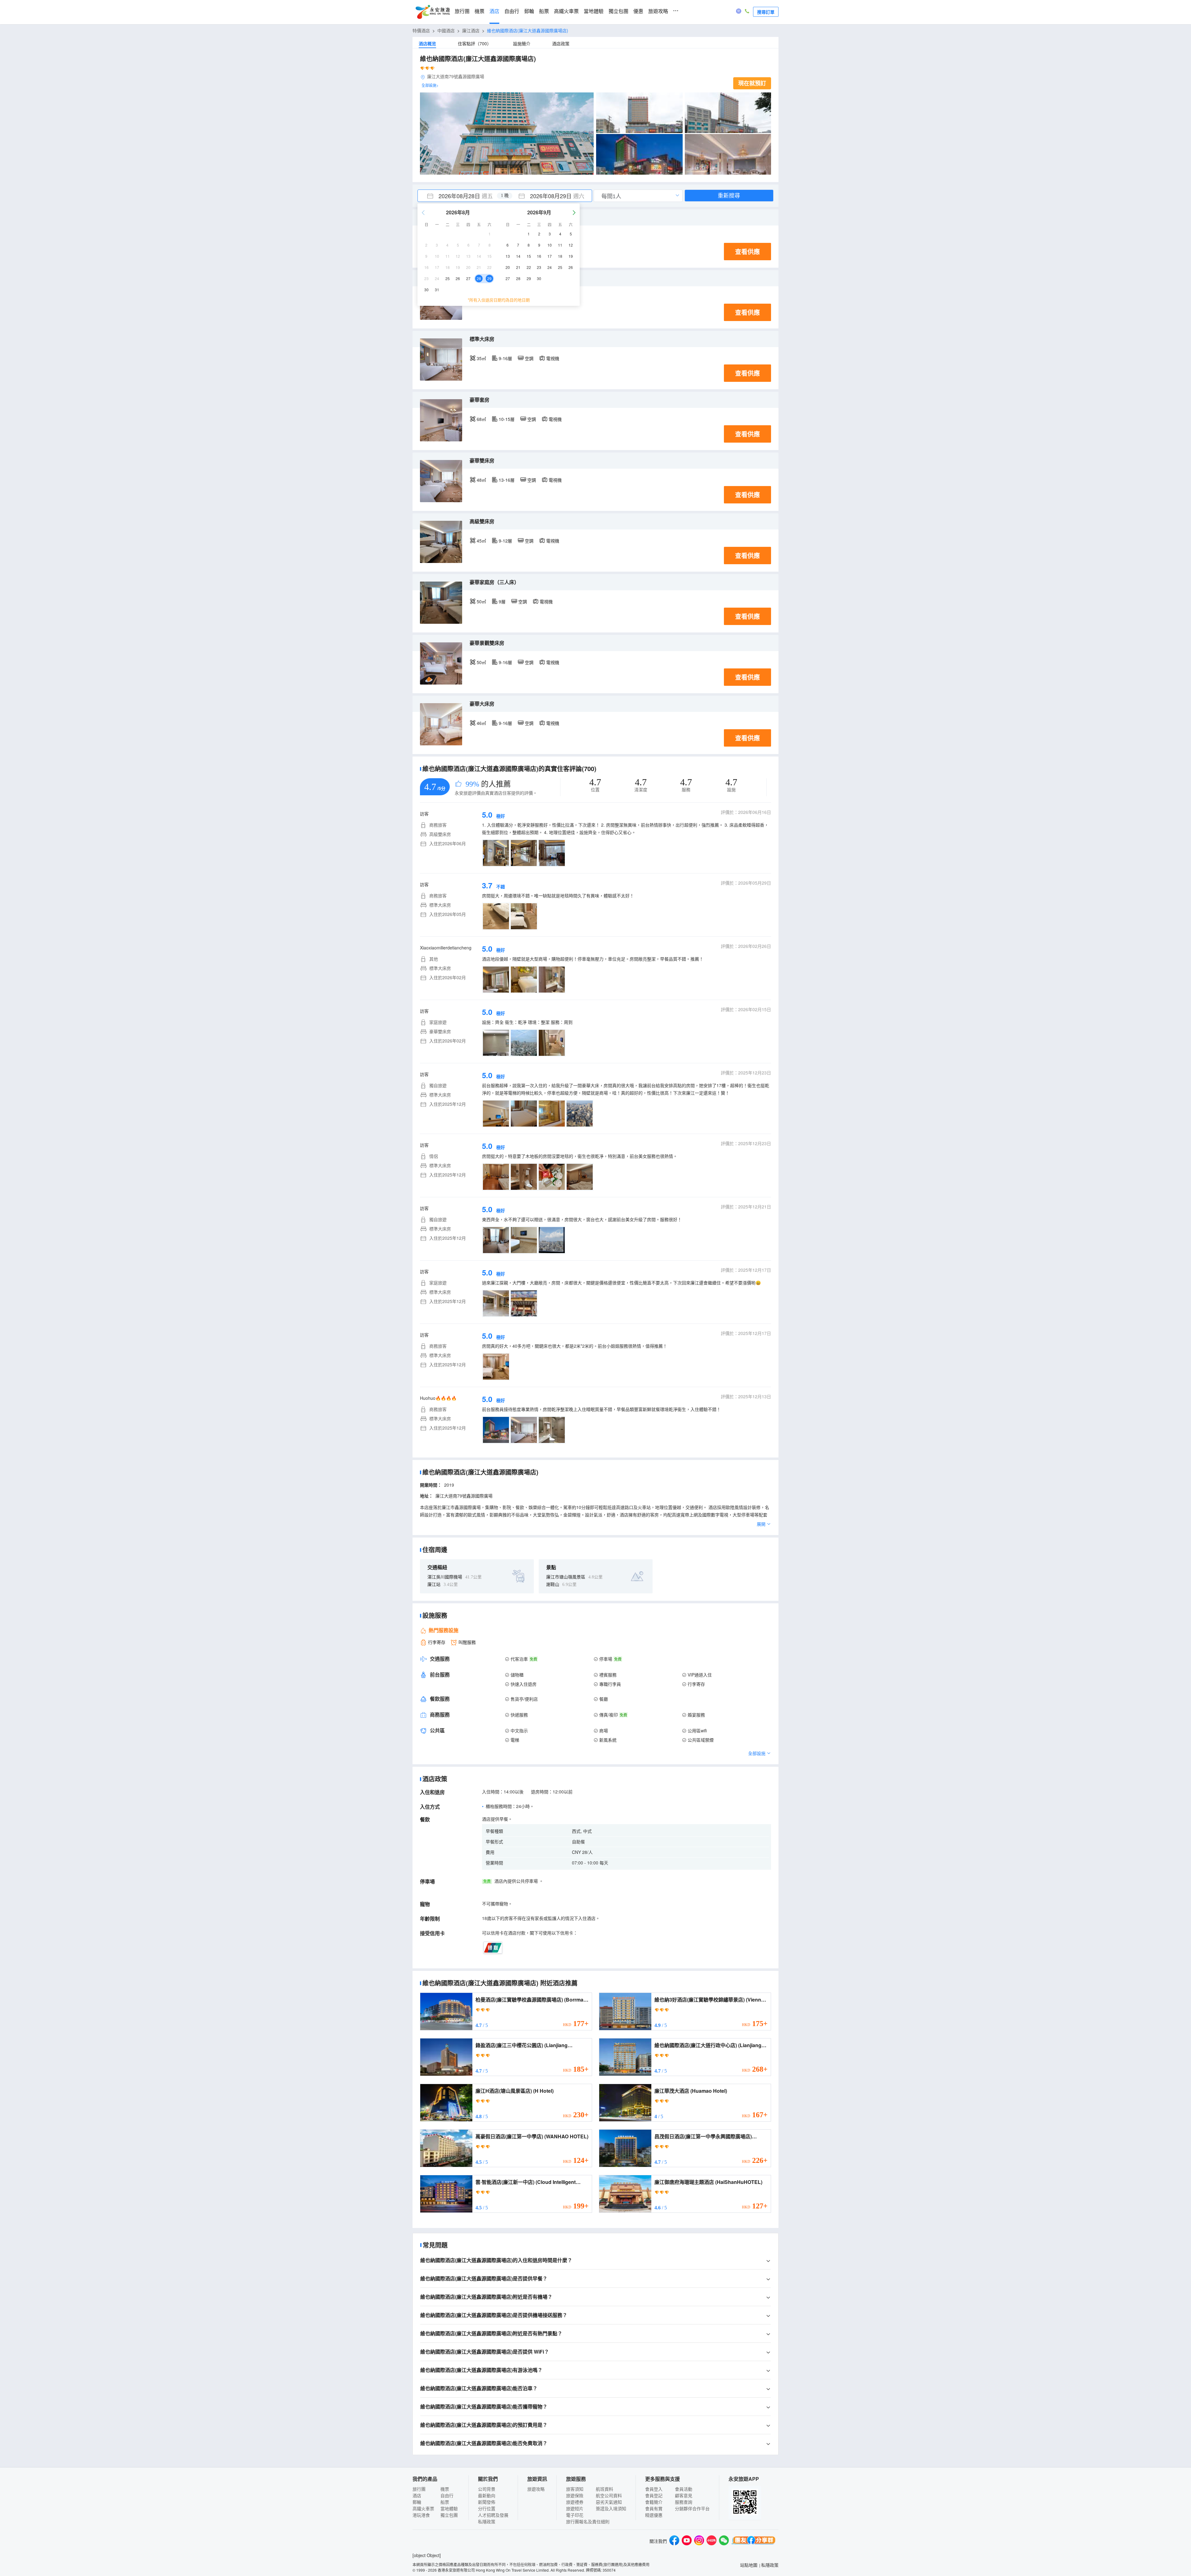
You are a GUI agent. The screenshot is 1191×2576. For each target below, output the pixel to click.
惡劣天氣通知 (609, 2502)
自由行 (512, 11)
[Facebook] (674, 2541)
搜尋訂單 (766, 12)
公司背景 (487, 2489)
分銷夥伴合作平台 (692, 2508)
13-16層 (507, 480)
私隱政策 (487, 2521)
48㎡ (481, 480)
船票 (544, 11)
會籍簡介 (654, 2502)
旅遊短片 (575, 2508)
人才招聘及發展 (493, 2515)
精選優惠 (654, 2515)
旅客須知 (575, 2489)
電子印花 (575, 2515)
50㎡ (481, 601)
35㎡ (481, 358)
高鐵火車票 (566, 11)
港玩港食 (421, 2515)
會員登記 (654, 2495)
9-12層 (505, 541)
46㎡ (481, 723)
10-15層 (507, 419)
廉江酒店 (471, 30)
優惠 (638, 11)
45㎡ (481, 541)
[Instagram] (699, 2541)
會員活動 (684, 2489)
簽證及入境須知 (611, 2508)
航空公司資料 (609, 2495)
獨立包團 (618, 11)
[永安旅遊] (432, 12)
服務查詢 (684, 2502)
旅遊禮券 (575, 2502)
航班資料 (604, 2489)
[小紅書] (711, 2541)
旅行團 (462, 11)
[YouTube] (687, 2541)
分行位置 (487, 2508)
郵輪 (529, 11)
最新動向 (487, 2495)
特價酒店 (421, 30)
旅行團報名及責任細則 (588, 2521)
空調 (529, 358)
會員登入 (654, 2489)
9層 (502, 601)
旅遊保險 (575, 2495)
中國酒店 (446, 30)
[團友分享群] (754, 2541)
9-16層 (505, 358)
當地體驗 (594, 11)
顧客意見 (684, 2495)
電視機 (553, 358)
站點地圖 (749, 2565)
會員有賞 (654, 2508)
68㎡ (481, 419)
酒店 (494, 11)
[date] (461, 196)
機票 (480, 11)
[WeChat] (724, 2541)
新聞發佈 (487, 2502)
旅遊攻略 (658, 11)
